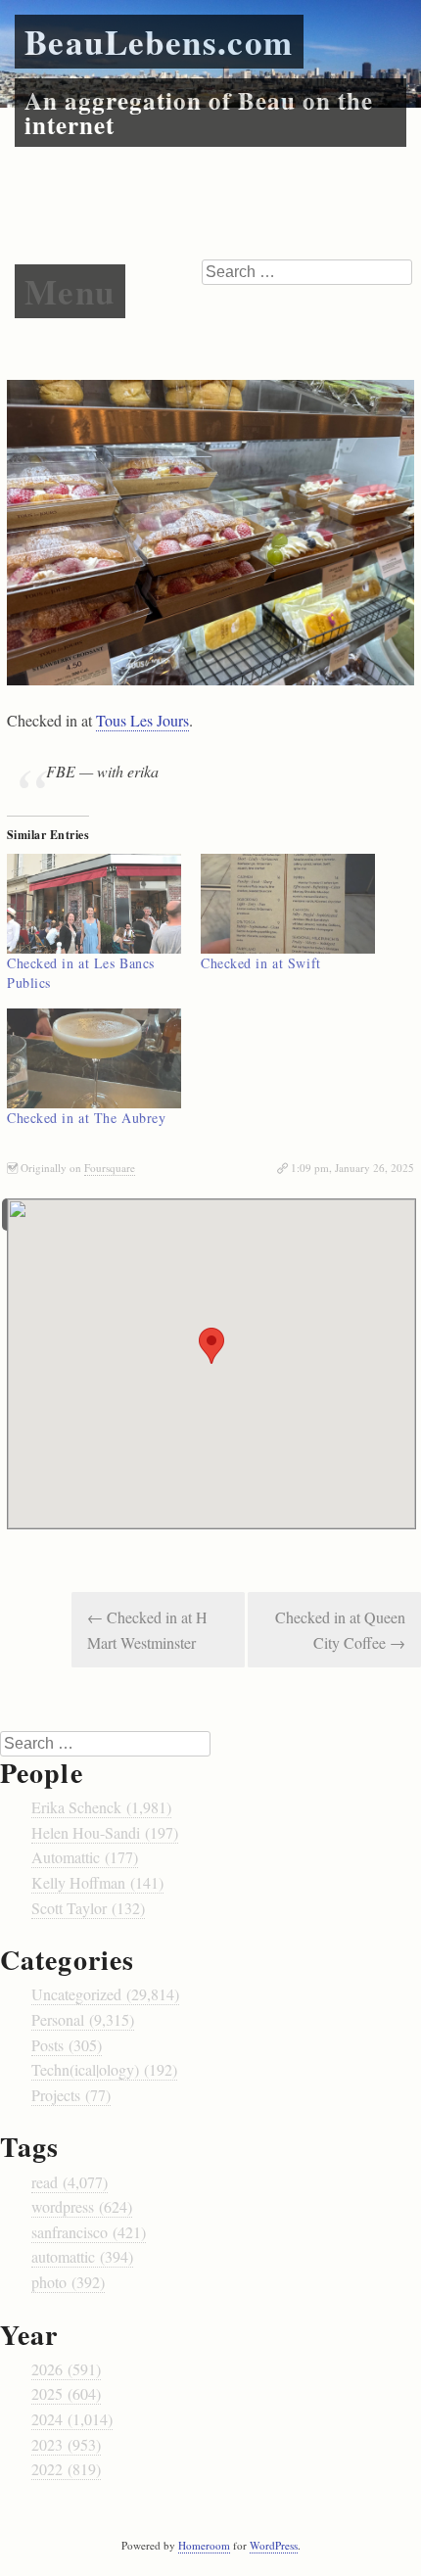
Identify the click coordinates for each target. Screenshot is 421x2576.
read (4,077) (70, 2182)
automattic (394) (82, 2256)
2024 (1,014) (72, 2419)
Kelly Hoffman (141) (97, 1882)
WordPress (274, 2545)
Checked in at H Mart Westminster (147, 1630)
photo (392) (68, 2282)
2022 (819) (66, 2469)
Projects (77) (71, 2095)
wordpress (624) (82, 2206)
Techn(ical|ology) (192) (104, 2069)
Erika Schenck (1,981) (101, 1807)
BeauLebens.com (159, 42)
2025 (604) (66, 2393)
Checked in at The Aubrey (86, 1118)
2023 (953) (66, 2444)
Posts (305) (67, 2045)
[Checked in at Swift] (288, 904)
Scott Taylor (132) (88, 1908)
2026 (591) (66, 2369)
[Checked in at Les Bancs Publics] (94, 904)
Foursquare (110, 1168)
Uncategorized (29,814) (105, 1994)
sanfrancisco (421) (89, 2232)
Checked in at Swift (261, 963)
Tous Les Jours (142, 720)
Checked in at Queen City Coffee (340, 1630)
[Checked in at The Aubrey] (94, 1058)
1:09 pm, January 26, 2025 (352, 1168)
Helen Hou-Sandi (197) (105, 1832)
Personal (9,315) (83, 2019)
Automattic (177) (85, 1857)
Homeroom (204, 2545)
